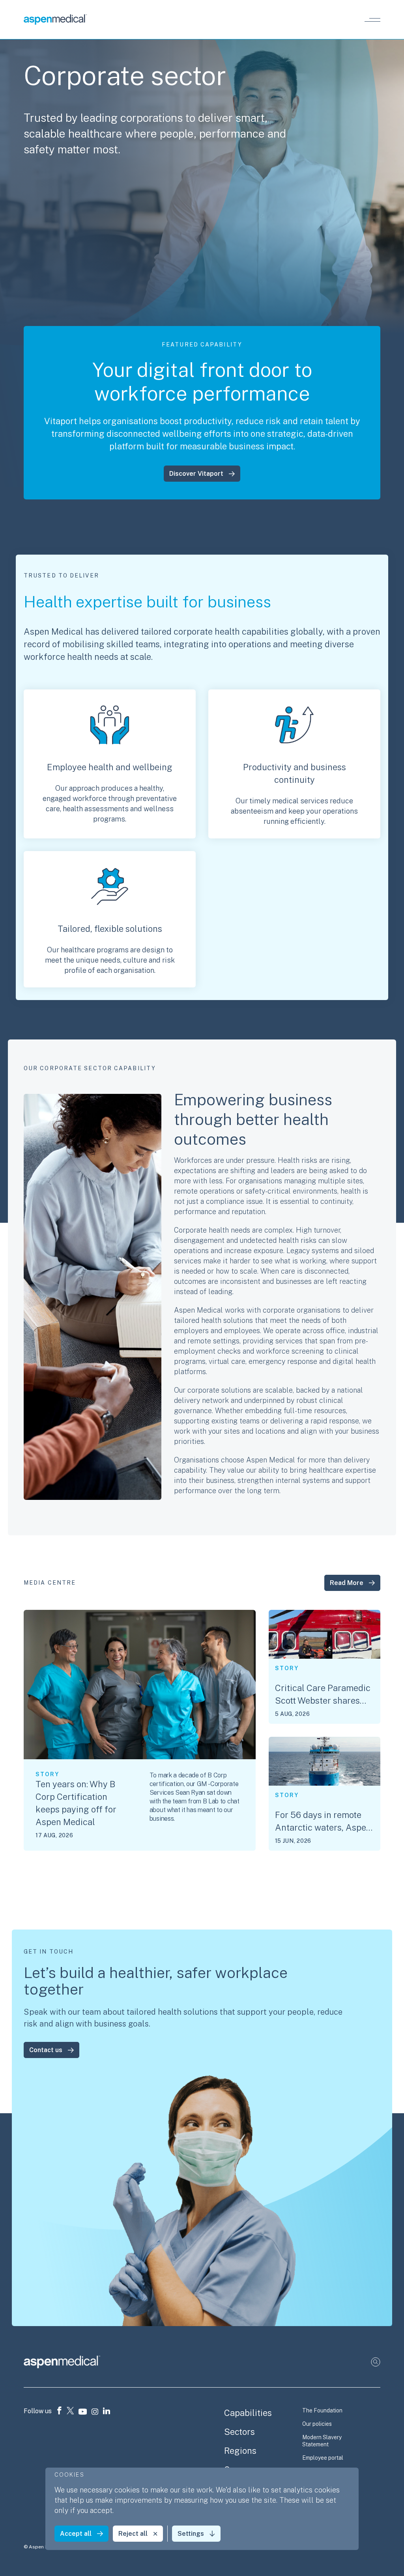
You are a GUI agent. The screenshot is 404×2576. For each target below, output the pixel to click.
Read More (347, 1583)
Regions (240, 2451)
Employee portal (323, 2458)
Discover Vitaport (196, 474)
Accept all (76, 2534)
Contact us (46, 2050)
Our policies (317, 2424)
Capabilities (248, 2413)
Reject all (133, 2534)
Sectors (239, 2432)
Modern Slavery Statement (322, 2441)
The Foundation (322, 2410)
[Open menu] (372, 20)
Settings (191, 2534)
